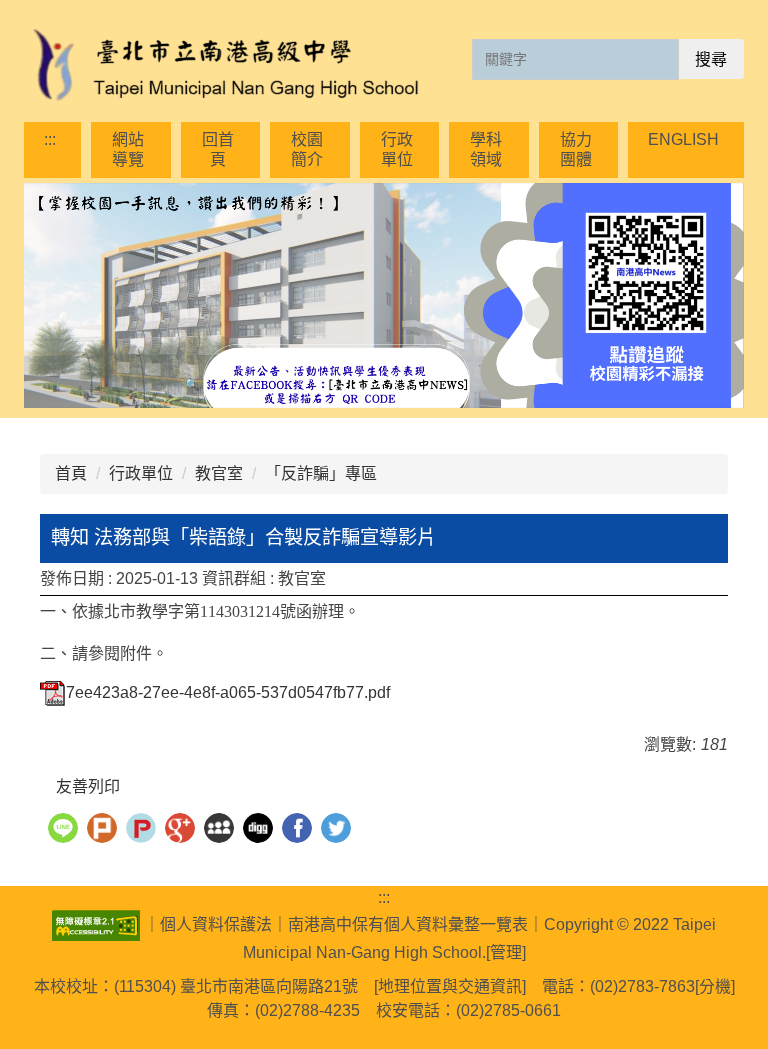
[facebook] (299, 830)
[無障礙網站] (98, 924)
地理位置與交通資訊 (450, 986)
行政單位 (397, 149)
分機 (715, 986)
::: (50, 139)
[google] (182, 830)
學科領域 (486, 149)
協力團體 (576, 149)
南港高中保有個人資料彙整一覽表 (408, 924)
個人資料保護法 (216, 924)
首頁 (71, 473)
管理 (506, 952)
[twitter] (338, 830)
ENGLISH (683, 139)
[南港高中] (224, 66)
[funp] (143, 830)
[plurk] (104, 830)
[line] (65, 830)
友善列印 (88, 786)
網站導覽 (128, 149)
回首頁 (218, 149)
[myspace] (221, 830)
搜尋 (711, 59)
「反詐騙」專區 (321, 473)
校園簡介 (307, 149)
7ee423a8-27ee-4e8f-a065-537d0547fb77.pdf (228, 692)
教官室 (219, 473)
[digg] (260, 830)
